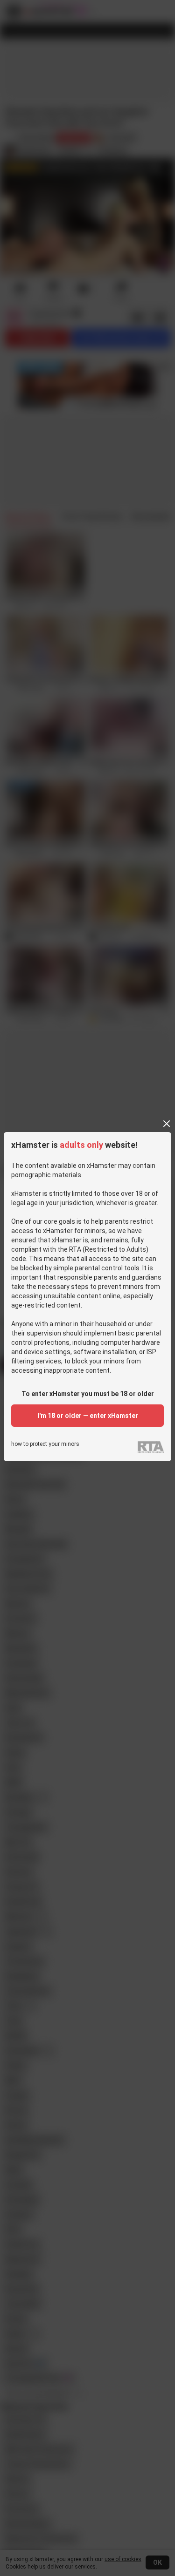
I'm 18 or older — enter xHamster (88, 1416)
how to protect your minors (45, 1444)
